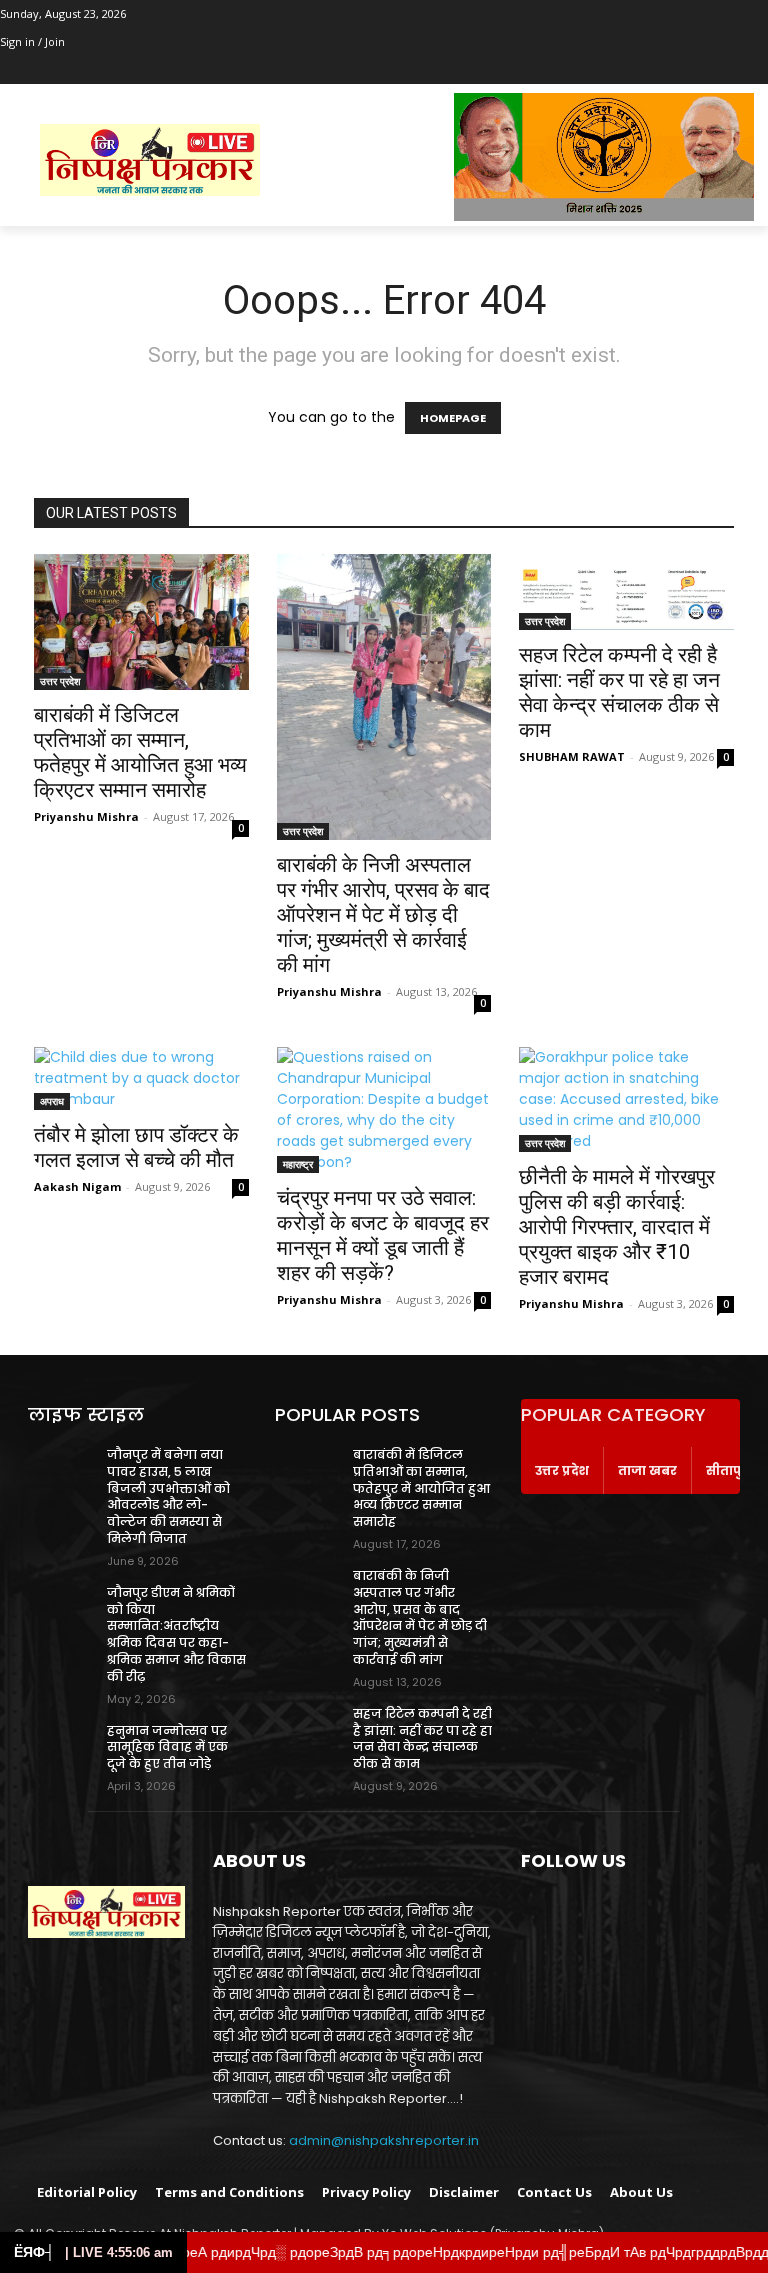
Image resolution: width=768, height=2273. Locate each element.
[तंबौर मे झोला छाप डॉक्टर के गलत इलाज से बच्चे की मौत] (141, 1078)
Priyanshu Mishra (86, 816)
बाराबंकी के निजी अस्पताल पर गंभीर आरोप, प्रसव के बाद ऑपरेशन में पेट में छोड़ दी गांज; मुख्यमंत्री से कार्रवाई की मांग (383, 915)
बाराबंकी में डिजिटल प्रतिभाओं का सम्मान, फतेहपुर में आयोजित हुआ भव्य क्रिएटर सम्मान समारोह (140, 752)
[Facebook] (11, 70)
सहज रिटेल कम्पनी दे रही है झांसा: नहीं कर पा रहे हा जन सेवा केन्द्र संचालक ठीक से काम (619, 692)
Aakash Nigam (77, 1186)
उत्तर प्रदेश (60, 681)
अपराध (52, 1101)
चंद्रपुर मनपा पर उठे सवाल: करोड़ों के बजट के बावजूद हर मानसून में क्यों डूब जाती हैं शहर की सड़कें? (383, 1235)
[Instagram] (39, 70)
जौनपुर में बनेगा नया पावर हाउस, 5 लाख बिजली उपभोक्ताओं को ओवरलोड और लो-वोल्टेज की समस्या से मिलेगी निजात (168, 1496)
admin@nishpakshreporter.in (384, 2140)
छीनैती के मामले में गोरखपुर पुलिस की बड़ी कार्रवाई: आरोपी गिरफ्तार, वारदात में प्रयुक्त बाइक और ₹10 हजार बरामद (617, 1227)
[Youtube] (122, 70)
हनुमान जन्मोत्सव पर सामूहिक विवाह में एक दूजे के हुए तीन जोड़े (167, 1747)
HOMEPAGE (453, 418)
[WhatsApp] (94, 70)
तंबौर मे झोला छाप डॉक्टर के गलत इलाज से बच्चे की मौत (136, 1147)
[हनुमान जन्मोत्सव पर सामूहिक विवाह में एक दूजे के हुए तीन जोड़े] (61, 1746)
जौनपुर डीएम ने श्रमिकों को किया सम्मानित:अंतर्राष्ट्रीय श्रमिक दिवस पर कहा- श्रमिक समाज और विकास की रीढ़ (176, 1634)
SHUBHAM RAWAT (572, 756)
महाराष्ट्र (298, 1164)
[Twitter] (67, 70)
